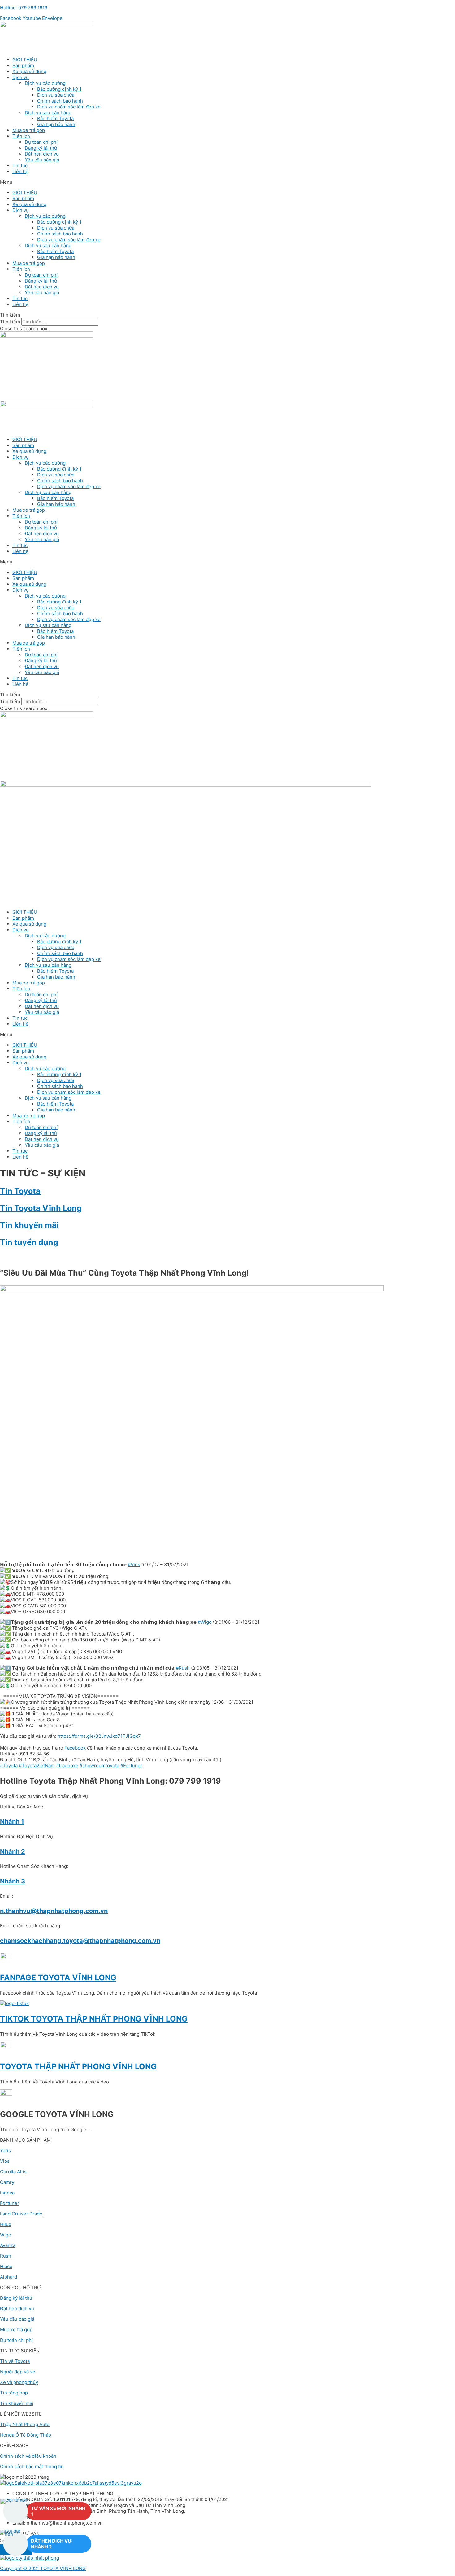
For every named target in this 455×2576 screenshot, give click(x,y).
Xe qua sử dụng (29, 71)
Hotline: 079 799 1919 (24, 8)
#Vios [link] (134, 1564)
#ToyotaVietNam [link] (37, 1766)
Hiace (6, 2266)
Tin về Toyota (15, 2361)
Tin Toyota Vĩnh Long (41, 1208)
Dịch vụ (21, 77)
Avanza (8, 2245)
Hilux (6, 2224)
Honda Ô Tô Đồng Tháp (26, 2435)
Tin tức (20, 166)
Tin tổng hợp (14, 2393)
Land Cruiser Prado (21, 2214)
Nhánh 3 (13, 1881)
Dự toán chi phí (41, 142)
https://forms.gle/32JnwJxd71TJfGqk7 (99, 1736)
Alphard (9, 2277)
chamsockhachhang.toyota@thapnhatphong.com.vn (80, 1941)
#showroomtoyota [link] (99, 1766)
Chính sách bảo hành (60, 101)
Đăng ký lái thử (41, 148)
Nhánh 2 (13, 1851)
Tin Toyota (20, 1191)
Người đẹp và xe (18, 2372)
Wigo (6, 2235)
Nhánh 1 (12, 1821)
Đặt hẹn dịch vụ (42, 154)
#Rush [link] (183, 1668)
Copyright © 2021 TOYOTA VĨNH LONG (43, 2568)
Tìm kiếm (10, 322)
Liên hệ (20, 171)
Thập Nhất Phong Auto (25, 2424)
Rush (6, 2256)
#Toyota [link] (9, 1766)
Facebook (75, 1748)
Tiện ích (21, 136)
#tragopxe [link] (67, 1766)
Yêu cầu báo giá (42, 160)
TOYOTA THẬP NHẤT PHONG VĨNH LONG (78, 2066)
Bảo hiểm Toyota (55, 118)
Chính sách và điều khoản (28, 2456)
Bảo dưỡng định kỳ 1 (59, 89)
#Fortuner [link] (131, 1766)
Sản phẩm (23, 66)
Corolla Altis (13, 2172)
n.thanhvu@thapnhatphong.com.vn (54, 1911)
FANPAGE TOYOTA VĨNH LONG (58, 1978)
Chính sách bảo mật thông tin (32, 2466)
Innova (7, 2193)
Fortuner (10, 2203)
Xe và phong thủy (19, 2382)
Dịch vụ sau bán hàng (48, 113)
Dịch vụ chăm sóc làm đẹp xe (69, 107)
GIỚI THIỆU (25, 60)
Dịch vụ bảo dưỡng (45, 83)
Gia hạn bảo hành (56, 124)
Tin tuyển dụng (29, 1242)
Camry (7, 2182)
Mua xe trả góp (29, 130)
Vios (5, 2161)
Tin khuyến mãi (29, 1225)
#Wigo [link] (205, 1622)
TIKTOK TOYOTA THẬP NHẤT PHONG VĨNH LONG (94, 2019)
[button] (227, 182)
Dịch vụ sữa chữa (56, 95)
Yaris (5, 2151)
